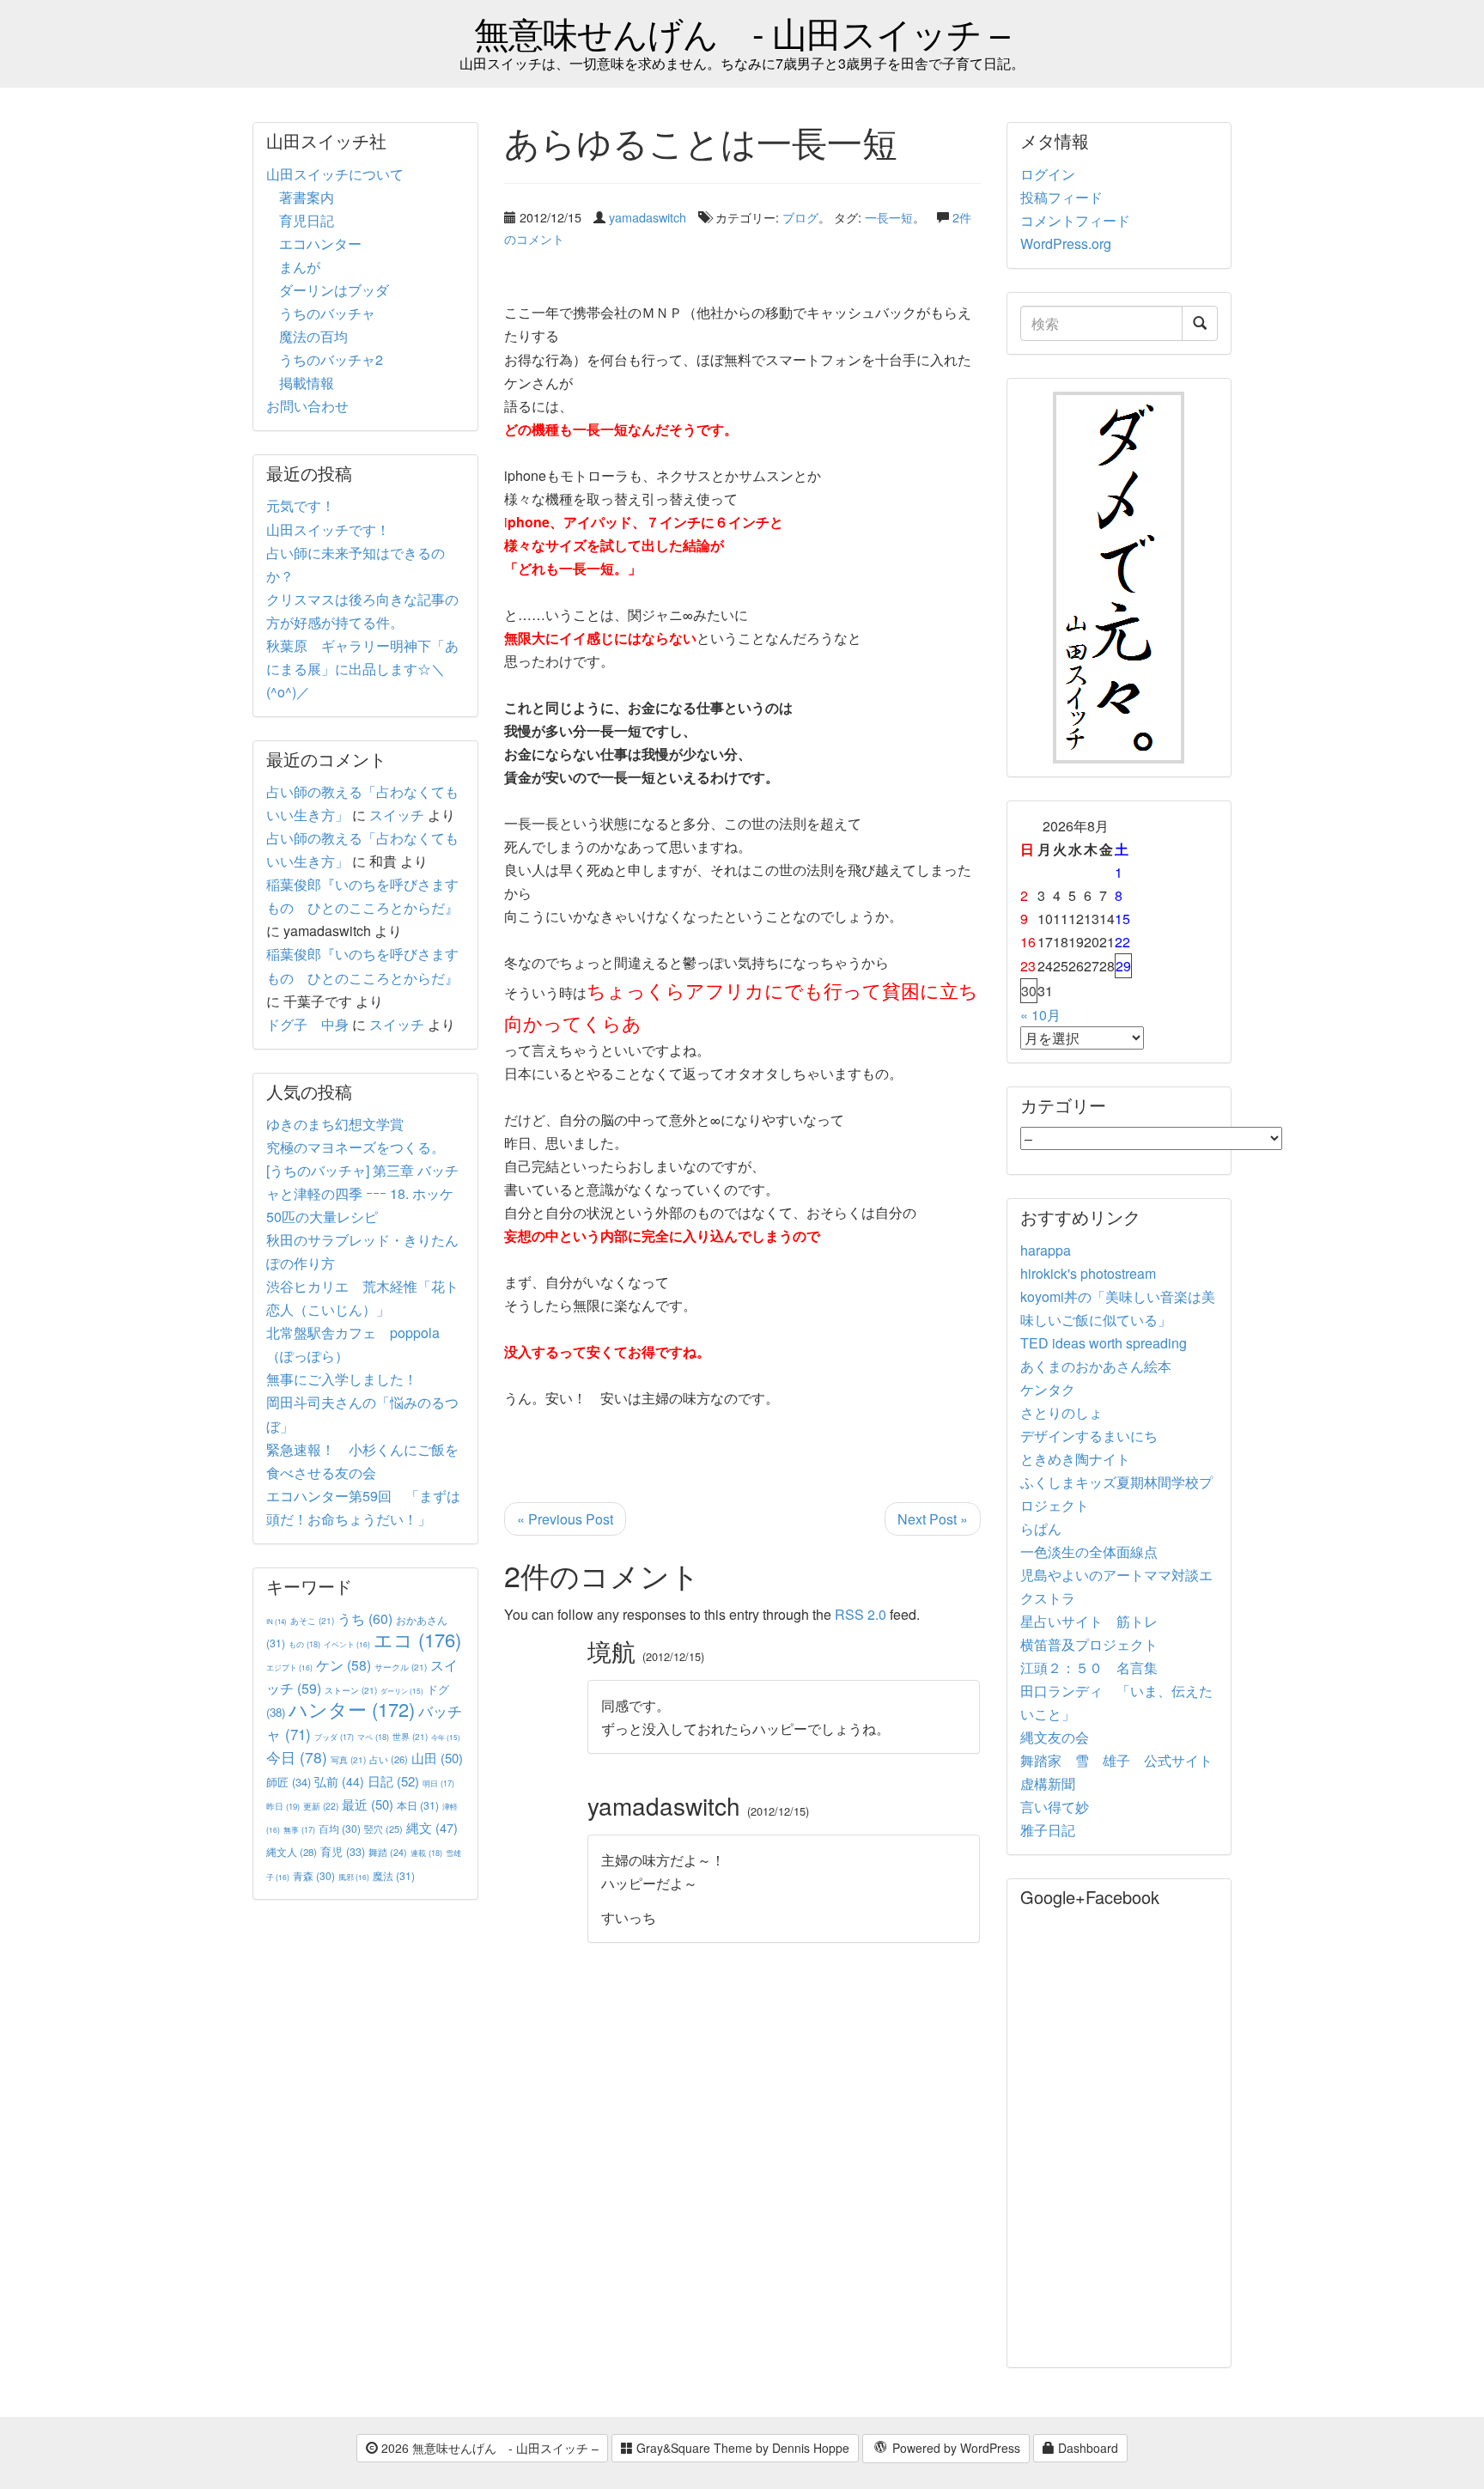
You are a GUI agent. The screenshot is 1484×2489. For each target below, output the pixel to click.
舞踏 (388, 1852)
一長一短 (889, 217)
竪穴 (383, 1829)
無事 (299, 1830)
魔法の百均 (313, 336)
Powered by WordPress (955, 2448)
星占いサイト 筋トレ (1089, 1621)
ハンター (352, 1709)
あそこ (312, 1620)
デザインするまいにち (1089, 1436)
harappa (1046, 1250)
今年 (446, 1737)
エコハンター (320, 243)
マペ (373, 1737)
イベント (347, 1644)
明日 (438, 1783)
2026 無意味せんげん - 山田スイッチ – (488, 2448)
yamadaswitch (648, 217)
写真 (348, 1759)
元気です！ (301, 505)
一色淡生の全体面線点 (1089, 1552)
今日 (297, 1757)
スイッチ (397, 815)
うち (365, 1619)
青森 (314, 1875)
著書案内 (307, 197)
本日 (418, 1805)
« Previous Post (565, 1519)
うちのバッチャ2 (331, 359)
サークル (401, 1667)
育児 (343, 1852)
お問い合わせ (307, 406)
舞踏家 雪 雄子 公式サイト (1116, 1760)
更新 (321, 1806)
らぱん (1041, 1528)
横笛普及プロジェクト (1089, 1644)
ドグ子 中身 (307, 1024)
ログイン (1048, 174)
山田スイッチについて (335, 174)
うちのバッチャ (327, 313)
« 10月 (1040, 1015)
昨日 (283, 1806)
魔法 (394, 1875)
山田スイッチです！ (328, 529)
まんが (300, 267)
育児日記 (307, 220)
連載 (426, 1853)
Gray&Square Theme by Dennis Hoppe (741, 2448)
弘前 (339, 1781)
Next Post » (933, 1519)
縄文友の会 (1055, 1737)
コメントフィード (1075, 220)
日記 (393, 1781)
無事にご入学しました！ (342, 1379)
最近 (368, 1804)
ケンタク (1048, 1389)
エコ (417, 1639)
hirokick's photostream (1088, 1273)
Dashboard (1086, 2448)
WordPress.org (1066, 243)
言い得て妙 (1055, 1807)
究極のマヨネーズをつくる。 (356, 1147)
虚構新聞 (1048, 1783)
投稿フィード (1061, 197)
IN (277, 1621)
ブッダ (334, 1737)
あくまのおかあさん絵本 (1096, 1366)
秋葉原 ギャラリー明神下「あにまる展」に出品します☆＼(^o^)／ (362, 669)
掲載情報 (307, 383)
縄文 (432, 1827)
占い (389, 1759)
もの (304, 1644)
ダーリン (402, 1691)
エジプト (289, 1667)
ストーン (351, 1690)
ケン (344, 1664)
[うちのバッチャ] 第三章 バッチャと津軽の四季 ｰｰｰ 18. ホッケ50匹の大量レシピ (362, 1193)
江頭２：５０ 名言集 (1089, 1667)
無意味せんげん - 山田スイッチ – (742, 32)
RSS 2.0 (861, 1614)
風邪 (354, 1877)
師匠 (289, 1782)
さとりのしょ (1061, 1412)
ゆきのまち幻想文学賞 (335, 1124)
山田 (437, 1758)
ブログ (800, 217)
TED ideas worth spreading (1104, 1343)
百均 (340, 1828)
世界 (410, 1736)
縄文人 (292, 1852)
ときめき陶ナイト (1075, 1459)
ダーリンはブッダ (334, 290)
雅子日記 (1048, 1830)
